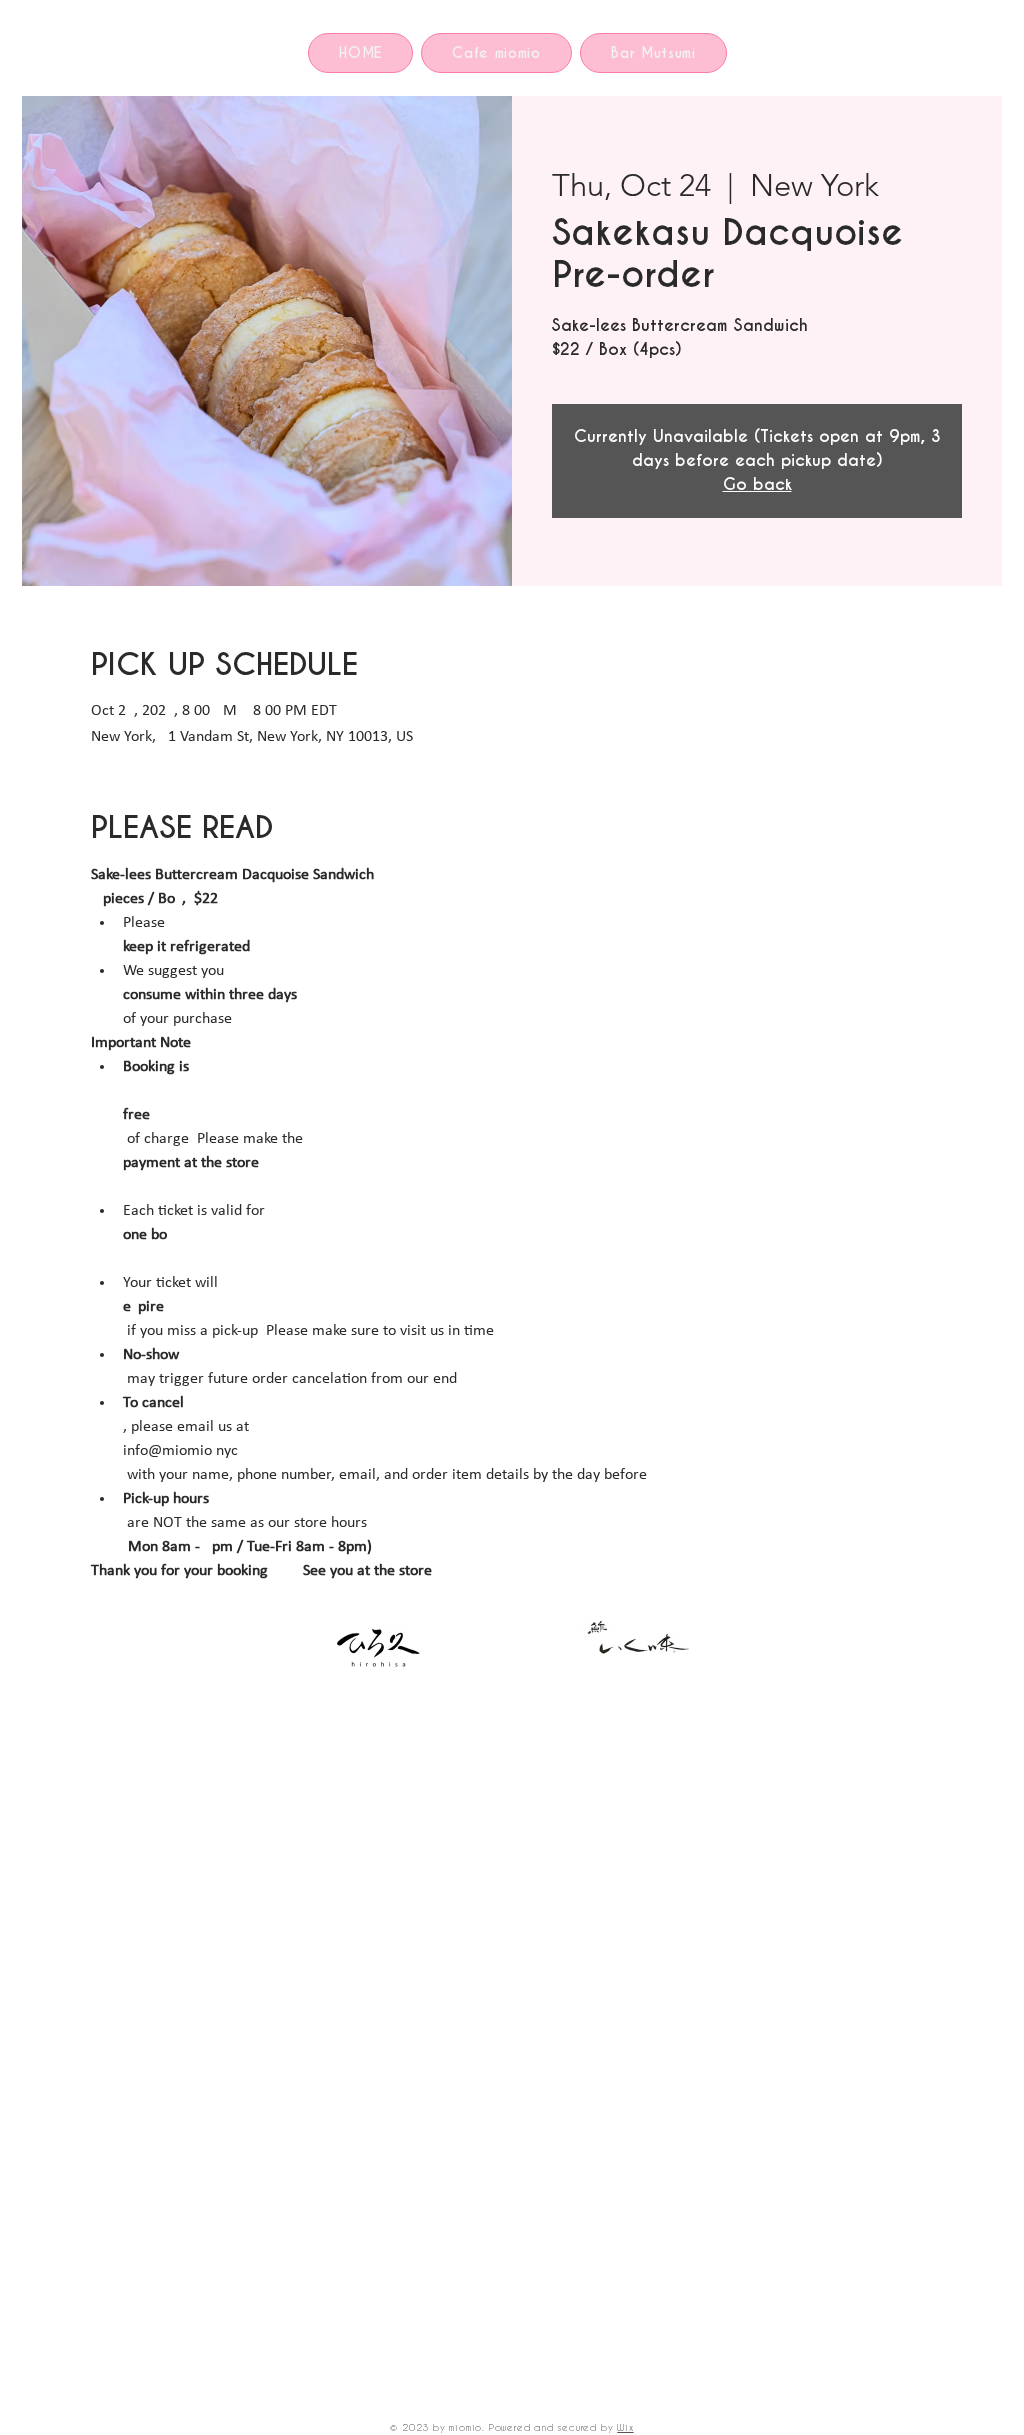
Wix (625, 2427)
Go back (757, 484)
